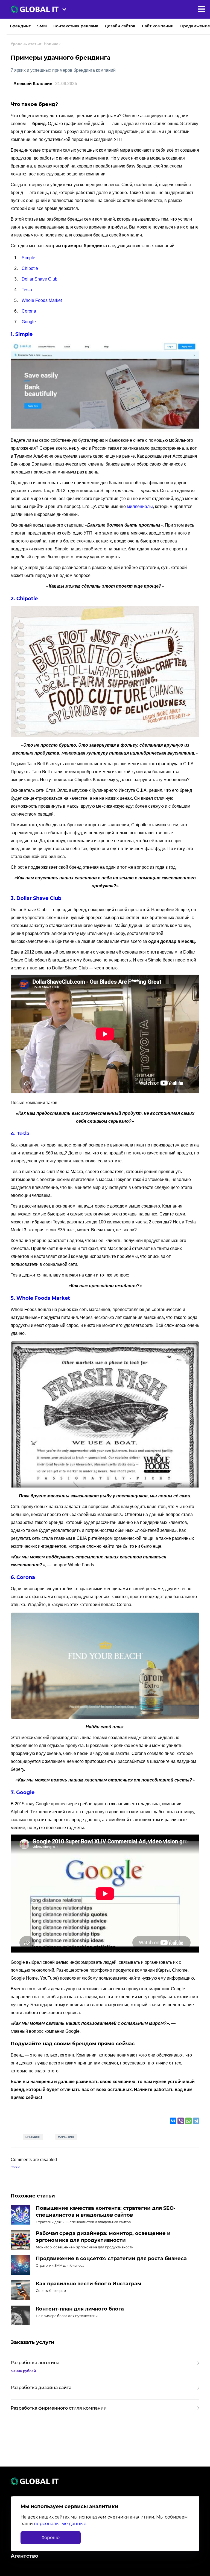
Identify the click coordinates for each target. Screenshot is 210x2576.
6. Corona (23, 1577)
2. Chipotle (24, 599)
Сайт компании (158, 26)
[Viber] (181, 2121)
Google (29, 322)
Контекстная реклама (76, 26)
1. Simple (22, 334)
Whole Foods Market (42, 300)
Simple (28, 258)
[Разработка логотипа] (105, 2366)
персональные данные (60, 2524)
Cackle (15, 2167)
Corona (29, 311)
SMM (42, 26)
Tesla (27, 290)
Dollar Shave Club (40, 279)
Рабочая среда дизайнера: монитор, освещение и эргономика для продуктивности (103, 2237)
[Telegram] (196, 2121)
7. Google (23, 1792)
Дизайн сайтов (120, 26)
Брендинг (20, 26)
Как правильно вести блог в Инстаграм (89, 2284)
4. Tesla (20, 1134)
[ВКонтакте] (173, 2121)
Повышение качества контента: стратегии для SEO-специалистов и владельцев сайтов (106, 2212)
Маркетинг (66, 2137)
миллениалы (140, 506)
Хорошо (51, 2538)
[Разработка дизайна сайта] (105, 2389)
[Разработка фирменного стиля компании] (105, 2410)
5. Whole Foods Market (40, 1298)
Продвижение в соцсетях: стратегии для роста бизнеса (111, 2259)
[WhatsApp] (188, 2121)
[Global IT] (39, 9)
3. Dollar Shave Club (36, 898)
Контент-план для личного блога (80, 2309)
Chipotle (30, 268)
